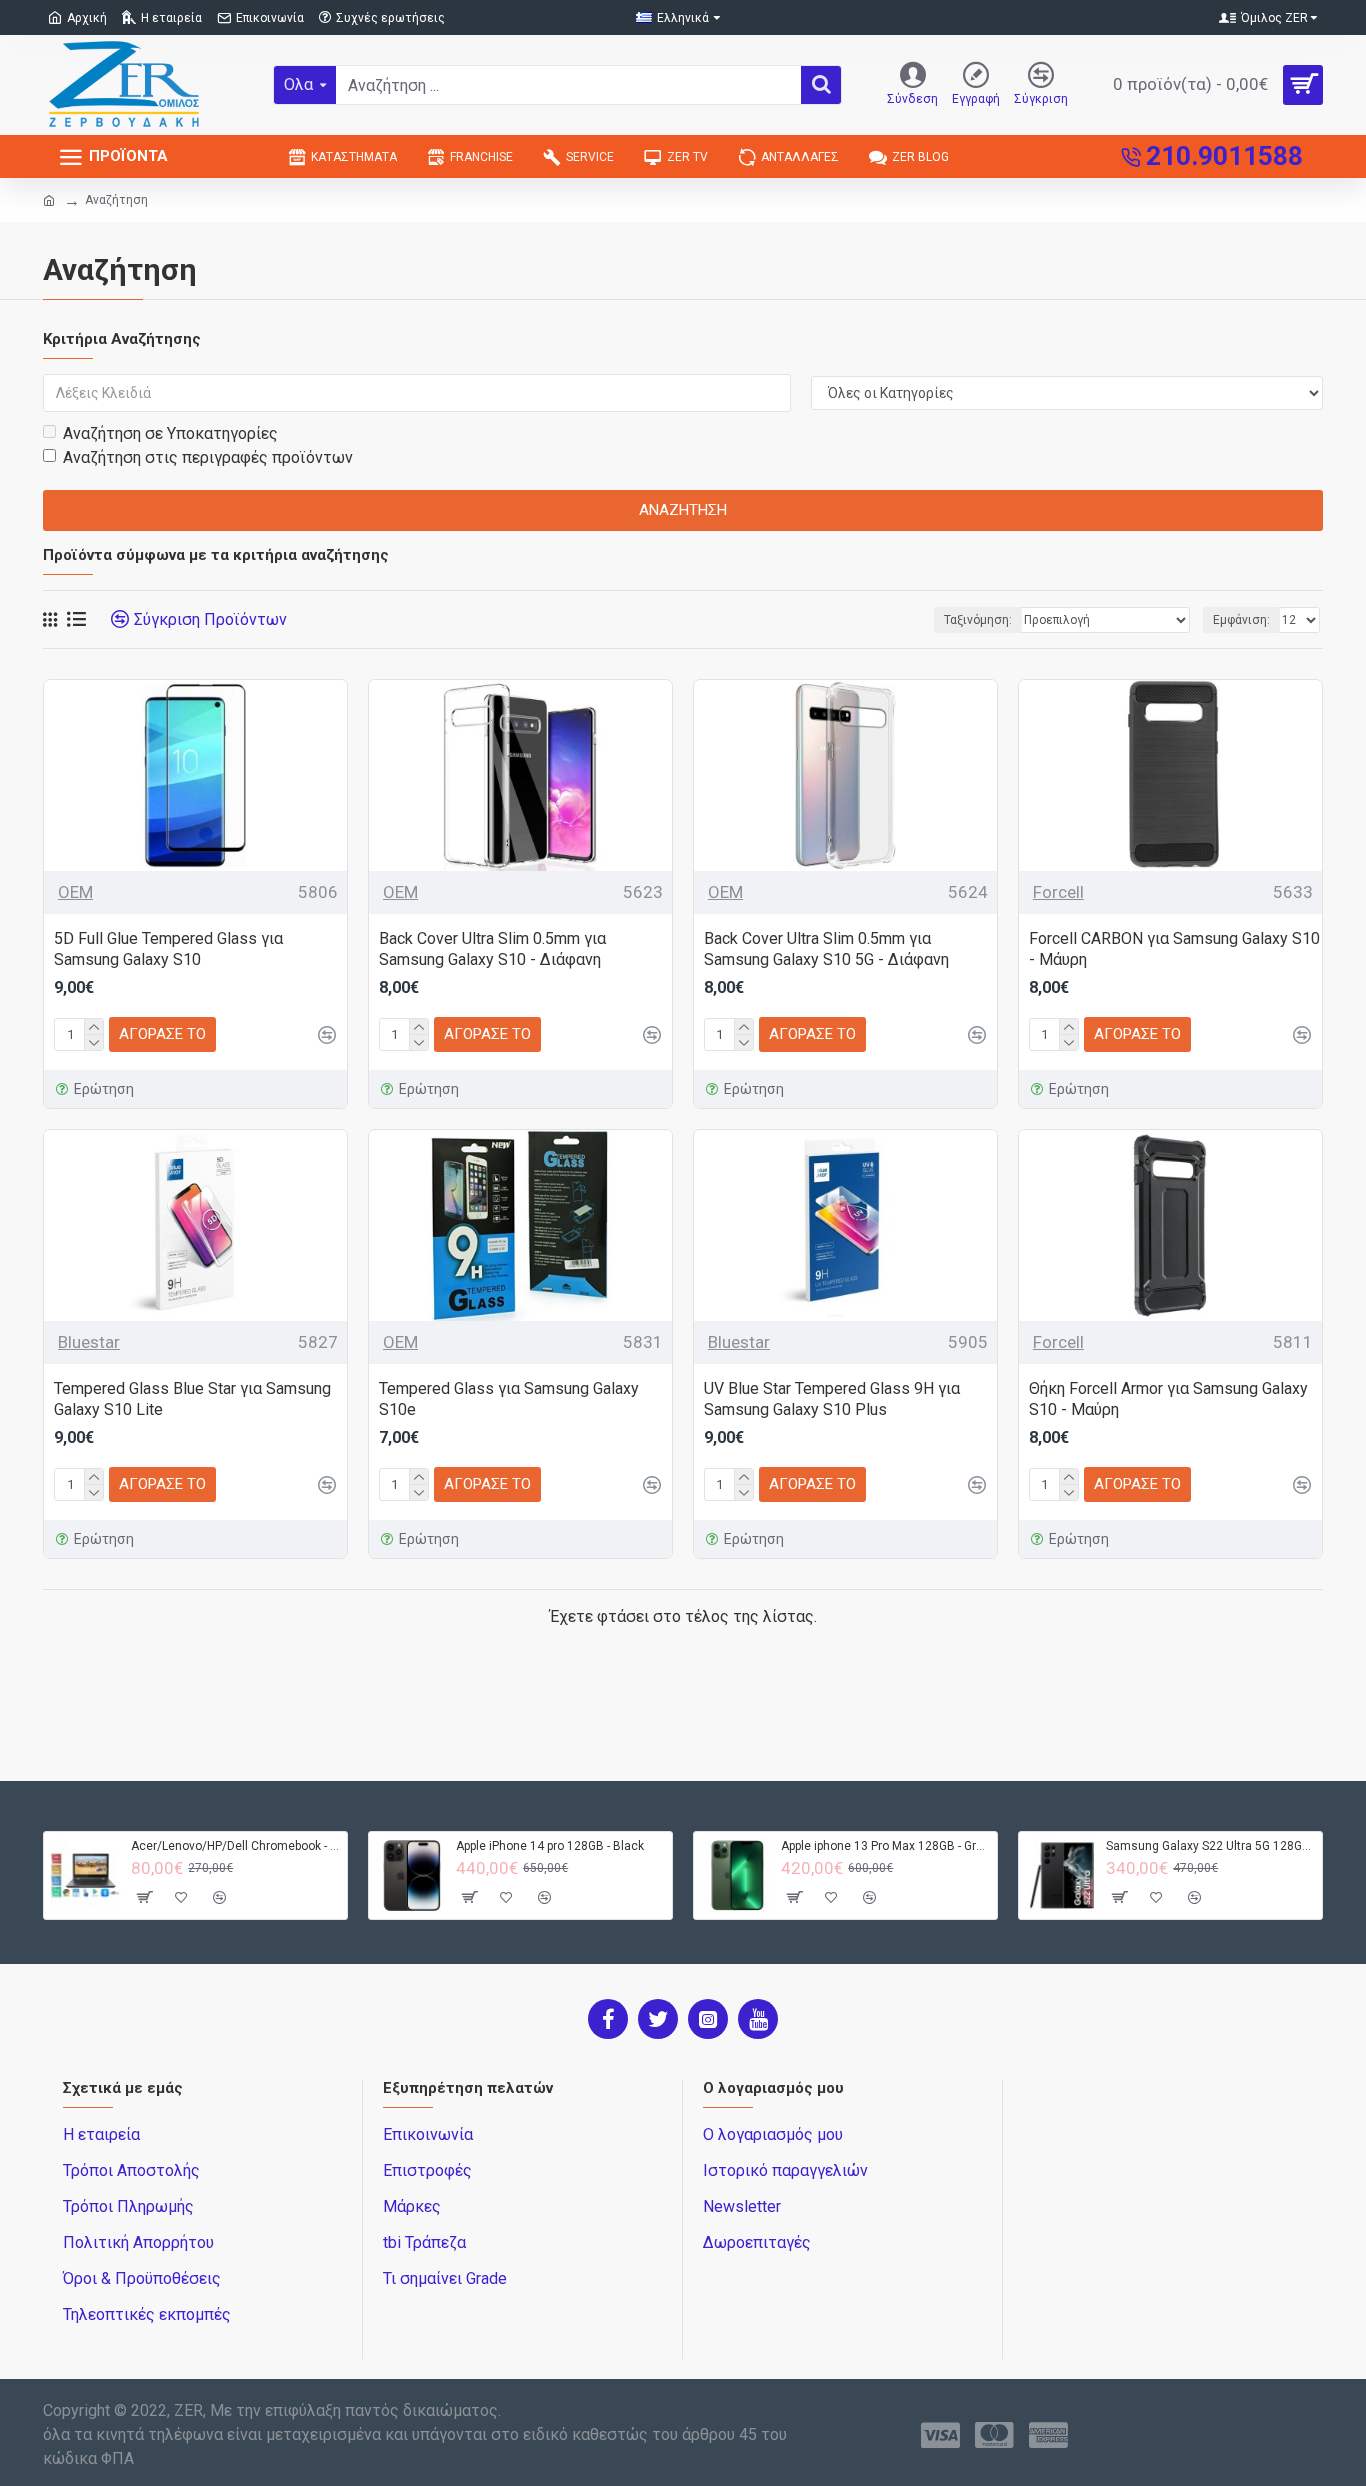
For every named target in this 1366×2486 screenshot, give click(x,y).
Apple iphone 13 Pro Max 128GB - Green (885, 1846)
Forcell (1058, 892)
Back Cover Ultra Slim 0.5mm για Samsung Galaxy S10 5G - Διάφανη (826, 949)
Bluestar (89, 1342)
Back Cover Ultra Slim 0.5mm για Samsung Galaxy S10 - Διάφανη (492, 949)
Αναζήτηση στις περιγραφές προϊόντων (208, 457)
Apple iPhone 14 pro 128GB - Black (550, 1846)
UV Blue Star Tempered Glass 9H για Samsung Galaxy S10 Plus (832, 1399)
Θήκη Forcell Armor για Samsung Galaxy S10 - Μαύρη (1168, 1399)
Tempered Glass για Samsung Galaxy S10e (509, 1399)
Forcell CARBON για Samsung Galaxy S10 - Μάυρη (1174, 949)
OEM (75, 892)
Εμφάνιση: (1241, 620)
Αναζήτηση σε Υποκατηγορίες (170, 433)
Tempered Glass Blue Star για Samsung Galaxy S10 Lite (192, 1399)
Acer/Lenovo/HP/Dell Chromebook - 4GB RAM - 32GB (235, 1846)
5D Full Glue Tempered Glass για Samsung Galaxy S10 (168, 949)
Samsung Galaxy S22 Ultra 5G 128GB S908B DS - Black (1210, 1846)
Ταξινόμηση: (978, 620)
